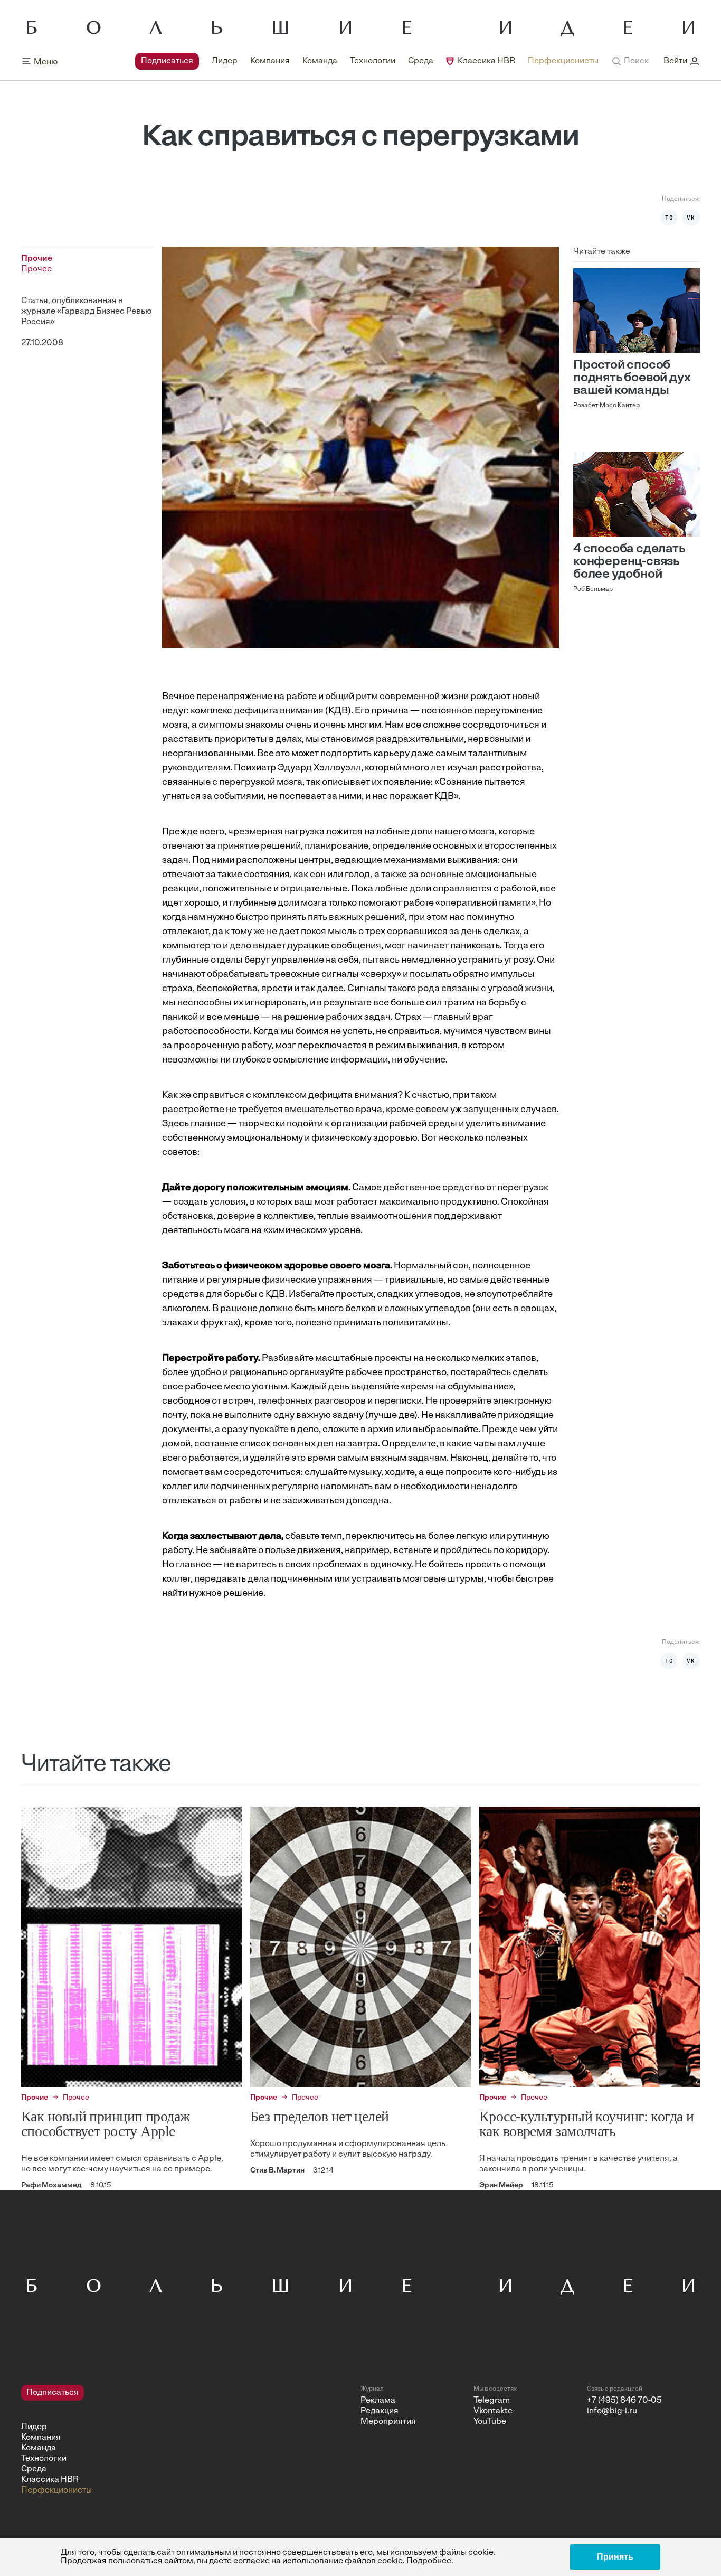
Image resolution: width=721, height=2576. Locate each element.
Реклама (378, 2401)
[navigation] (367, 61)
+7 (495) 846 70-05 (624, 2401)
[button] (630, 61)
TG (669, 218)
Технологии (373, 61)
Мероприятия (388, 2422)
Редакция (380, 2411)
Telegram (492, 2401)
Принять (615, 2557)
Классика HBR (486, 61)
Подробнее (429, 2561)
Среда (421, 61)
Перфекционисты (563, 61)
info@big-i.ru (612, 2411)
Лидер (225, 61)
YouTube (490, 2422)
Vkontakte (493, 2411)
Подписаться (167, 61)
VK (691, 218)
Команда (320, 61)
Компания (270, 61)
